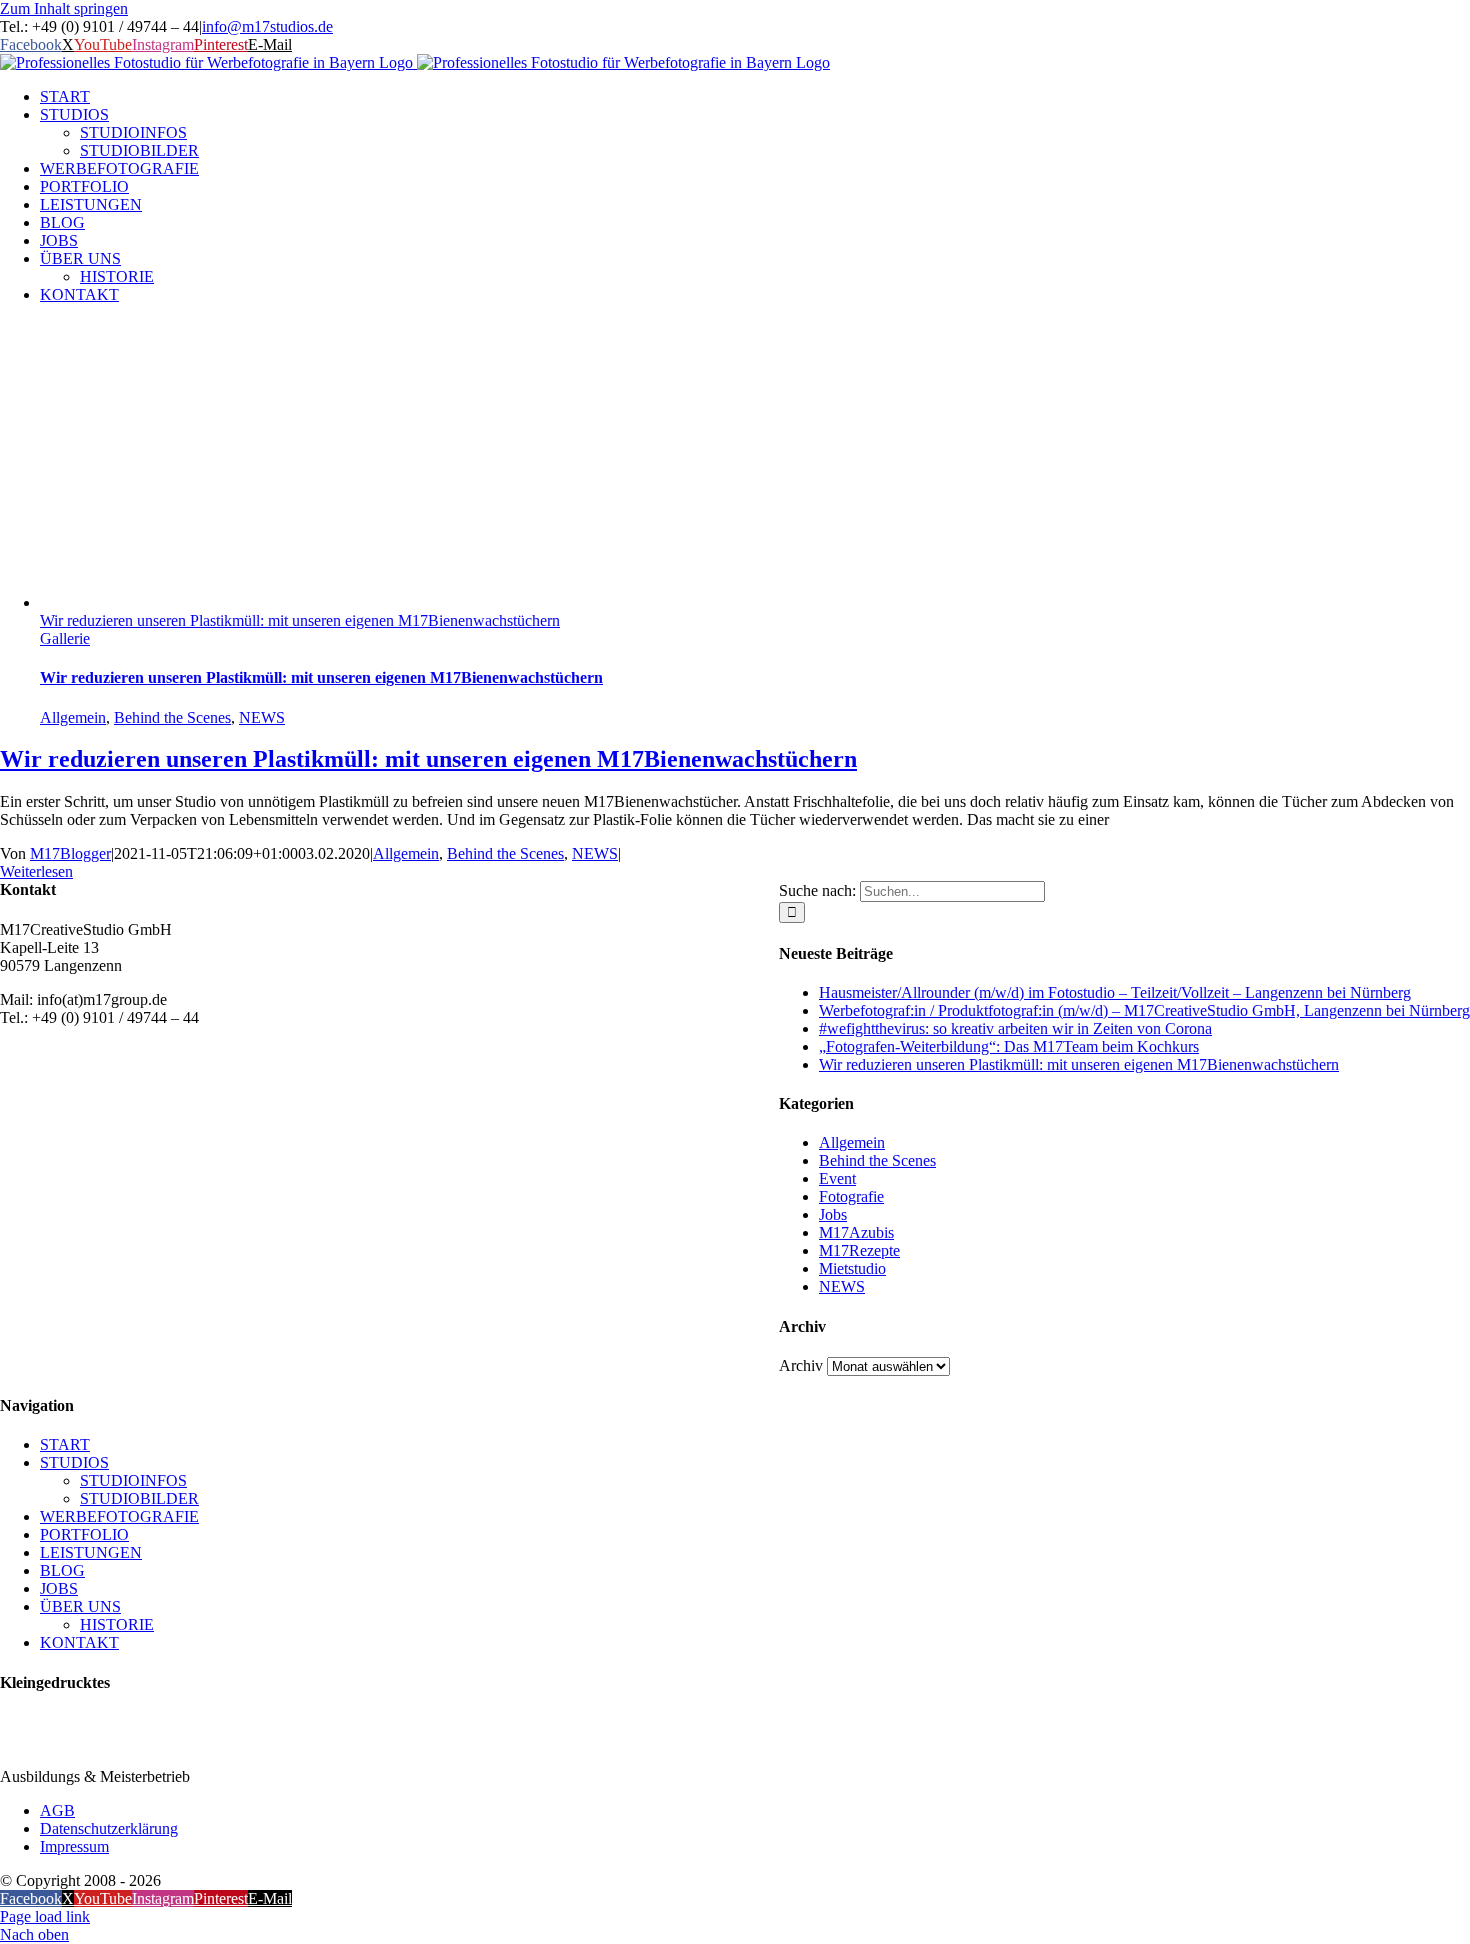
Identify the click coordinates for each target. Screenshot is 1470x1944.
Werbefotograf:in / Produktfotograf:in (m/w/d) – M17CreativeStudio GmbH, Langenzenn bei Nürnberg (1144, 1010)
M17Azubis (856, 1232)
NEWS (262, 717)
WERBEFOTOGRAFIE (119, 1516)
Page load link (45, 1916)
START (65, 1444)
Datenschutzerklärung (109, 1828)
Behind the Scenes (172, 717)
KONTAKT (79, 1642)
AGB (57, 1810)
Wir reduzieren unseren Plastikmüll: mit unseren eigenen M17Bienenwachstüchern (300, 620)
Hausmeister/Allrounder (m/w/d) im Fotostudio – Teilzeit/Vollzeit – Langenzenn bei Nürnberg (1115, 992)
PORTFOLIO (84, 1534)
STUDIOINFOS (133, 1480)
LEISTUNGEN (91, 1552)
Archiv (801, 1365)
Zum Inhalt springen (64, 8)
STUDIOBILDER (139, 1498)
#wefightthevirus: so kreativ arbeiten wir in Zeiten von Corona (1015, 1028)
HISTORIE (117, 1624)
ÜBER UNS (80, 1606)
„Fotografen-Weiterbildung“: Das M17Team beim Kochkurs (1009, 1046)
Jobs (833, 1214)
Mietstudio (852, 1268)
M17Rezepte (859, 1250)
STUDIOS (74, 1462)
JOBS (59, 1588)
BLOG (62, 1570)
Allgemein (73, 717)
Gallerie (65, 638)
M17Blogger (70, 853)
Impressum (74, 1846)
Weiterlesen (36, 871)
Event (837, 1178)
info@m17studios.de (267, 26)
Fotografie (851, 1196)
